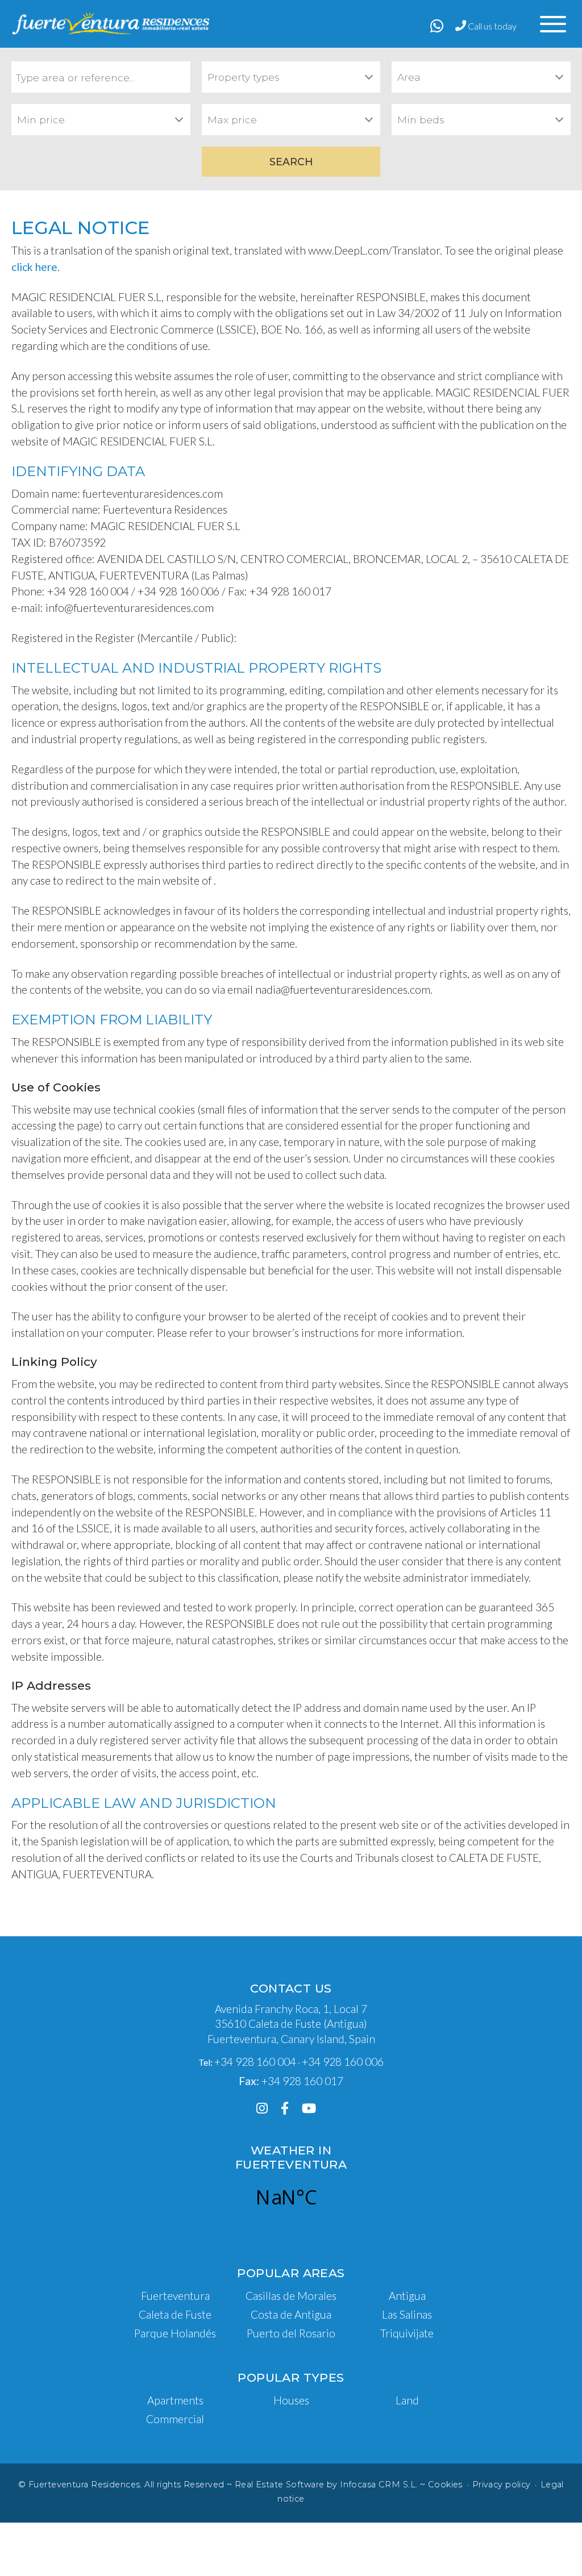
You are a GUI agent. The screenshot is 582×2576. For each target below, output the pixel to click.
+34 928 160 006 (343, 2062)
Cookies (445, 2485)
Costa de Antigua (291, 2314)
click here (34, 267)
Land (407, 2400)
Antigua (407, 2296)
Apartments (175, 2400)
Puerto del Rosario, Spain (286, 2197)
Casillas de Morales (291, 2296)
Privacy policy (502, 2485)
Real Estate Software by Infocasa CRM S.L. (326, 2485)
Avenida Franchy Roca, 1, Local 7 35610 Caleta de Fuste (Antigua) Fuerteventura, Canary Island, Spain (291, 2024)
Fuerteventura (175, 2296)
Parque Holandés (175, 2333)
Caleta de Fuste (175, 2314)
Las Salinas (407, 2314)
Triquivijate (407, 2333)
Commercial (175, 2419)
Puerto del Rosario (291, 2333)
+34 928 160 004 (255, 2062)
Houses (291, 2400)
